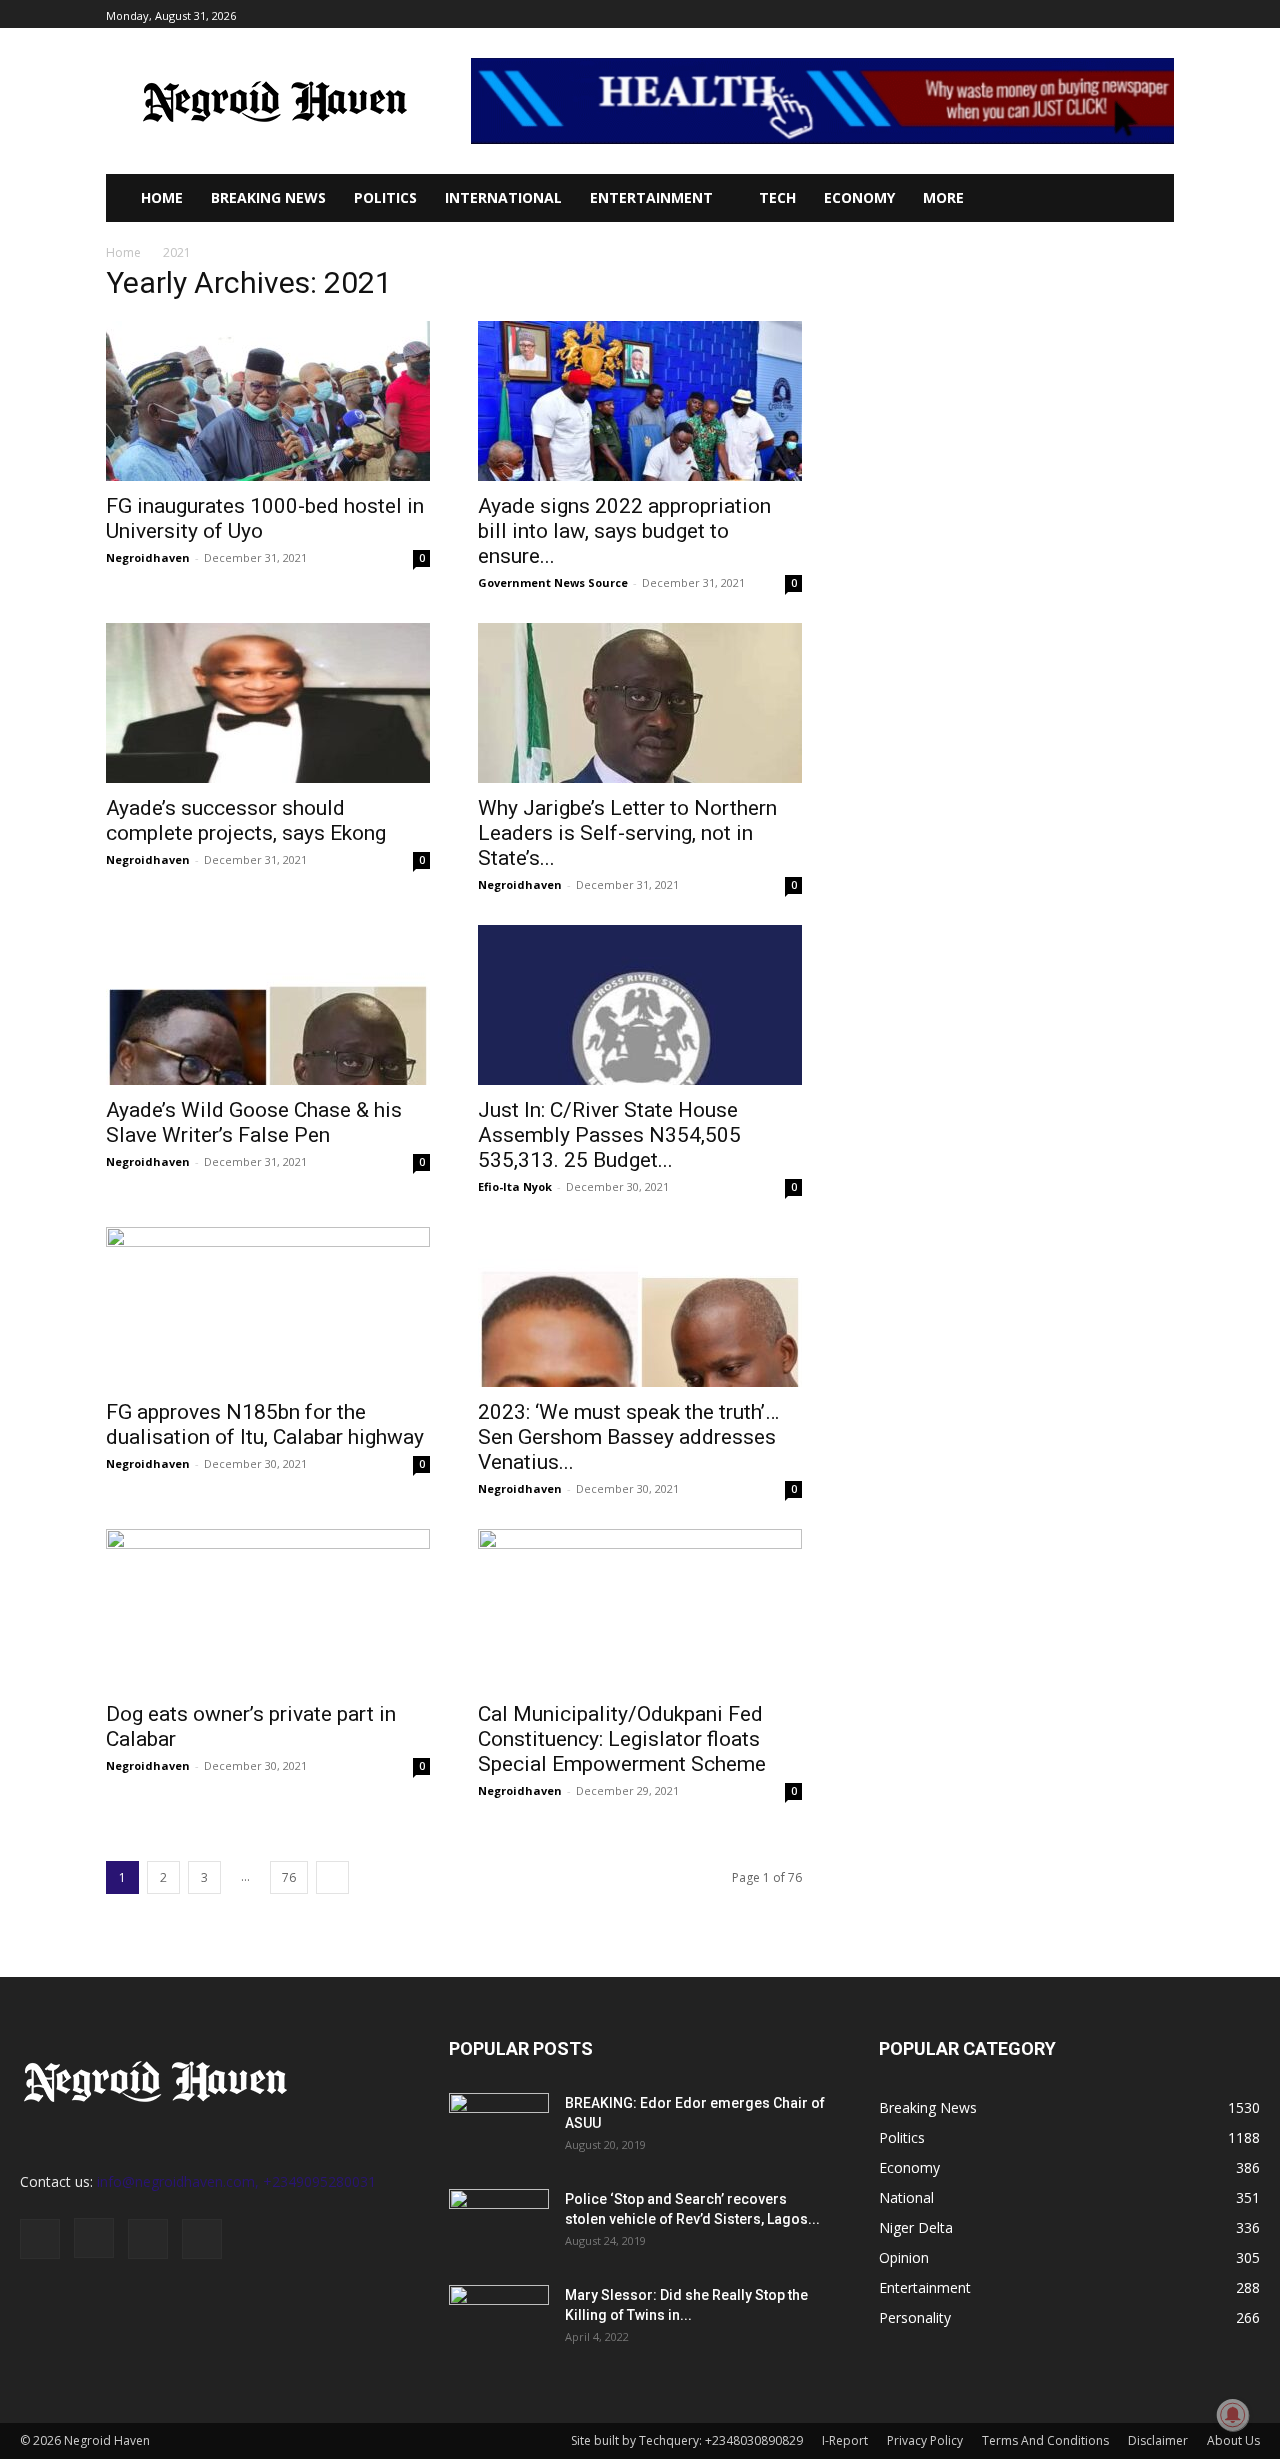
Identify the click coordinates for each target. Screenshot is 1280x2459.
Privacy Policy (925, 2440)
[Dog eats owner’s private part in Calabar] (268, 1609)
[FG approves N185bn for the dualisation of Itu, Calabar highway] (268, 1307)
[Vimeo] (1139, 14)
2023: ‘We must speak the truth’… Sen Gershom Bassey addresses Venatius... (628, 1437)
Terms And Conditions (1045, 2440)
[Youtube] (1162, 14)
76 (289, 1877)
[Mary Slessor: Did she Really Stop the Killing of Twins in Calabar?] (499, 2320)
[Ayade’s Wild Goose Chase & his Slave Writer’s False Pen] (268, 1005)
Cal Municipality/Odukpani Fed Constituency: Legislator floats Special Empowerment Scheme (622, 1739)
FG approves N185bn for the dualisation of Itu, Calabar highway (265, 1424)
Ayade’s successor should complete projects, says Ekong (246, 820)
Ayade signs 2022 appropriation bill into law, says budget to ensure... (624, 531)
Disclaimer (1158, 2440)
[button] (1129, 198)
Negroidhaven (148, 557)
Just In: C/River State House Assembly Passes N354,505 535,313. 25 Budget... (609, 1135)
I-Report (845, 2440)
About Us (1233, 2440)
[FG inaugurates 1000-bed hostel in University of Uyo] (268, 401)
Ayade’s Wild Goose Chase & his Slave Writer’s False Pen (254, 1122)
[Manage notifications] (1233, 2415)
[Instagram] (1094, 14)
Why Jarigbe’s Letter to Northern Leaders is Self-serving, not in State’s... (627, 833)
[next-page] (332, 1877)
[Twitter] (1117, 14)
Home (123, 252)
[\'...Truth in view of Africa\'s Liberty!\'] (274, 101)
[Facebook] (1071, 14)
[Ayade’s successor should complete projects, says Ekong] (268, 703)
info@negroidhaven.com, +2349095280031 (236, 2181)
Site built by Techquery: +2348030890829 (687, 2440)
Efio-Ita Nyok (515, 1186)
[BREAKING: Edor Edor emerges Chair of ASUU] (499, 2128)
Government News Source (553, 582)
